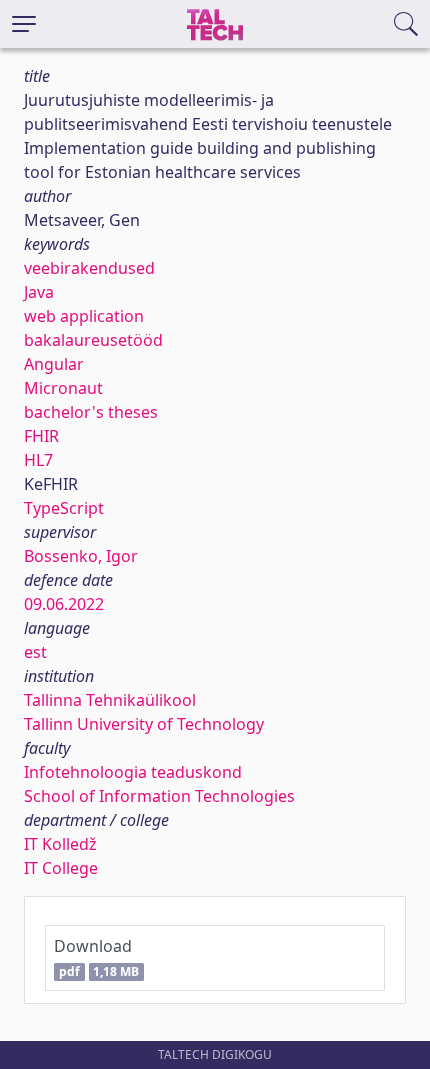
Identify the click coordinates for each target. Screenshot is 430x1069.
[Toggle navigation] (24, 24)
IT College (61, 868)
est (35, 652)
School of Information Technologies (159, 796)
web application (84, 316)
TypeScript (64, 508)
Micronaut (63, 388)
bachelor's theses (91, 412)
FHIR (41, 436)
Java (39, 292)
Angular (54, 364)
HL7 (38, 460)
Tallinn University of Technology (144, 724)
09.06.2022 (64, 604)
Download (96, 957)
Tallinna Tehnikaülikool (110, 700)
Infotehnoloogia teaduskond (133, 772)
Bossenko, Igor (81, 556)
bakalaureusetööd (93, 340)
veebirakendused (89, 268)
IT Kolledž (60, 844)
